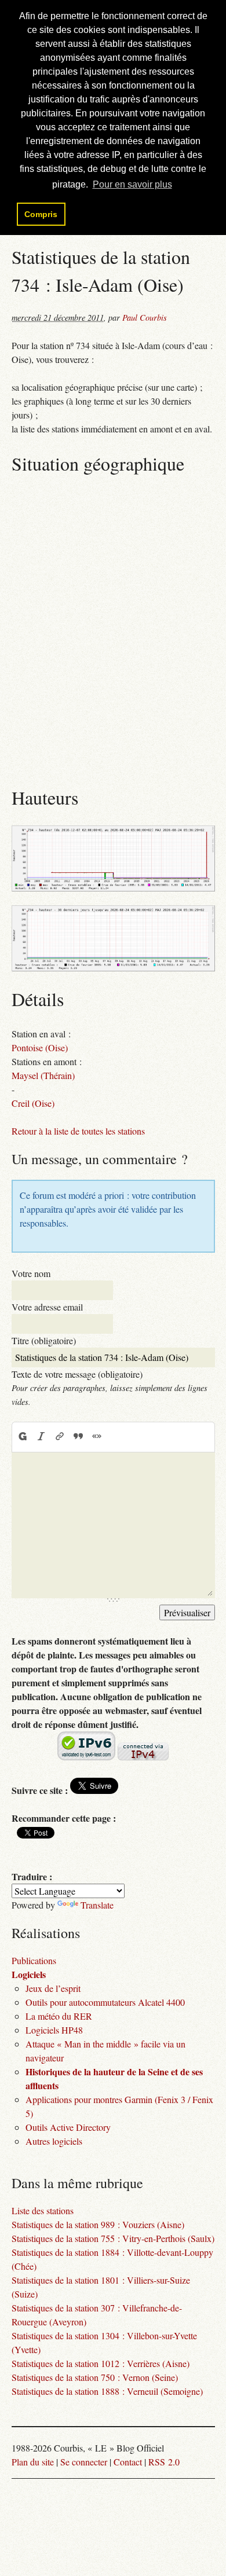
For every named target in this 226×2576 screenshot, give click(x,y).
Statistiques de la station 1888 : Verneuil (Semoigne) (107, 2391)
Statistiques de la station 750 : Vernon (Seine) (95, 2377)
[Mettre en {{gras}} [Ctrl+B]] (22, 1437)
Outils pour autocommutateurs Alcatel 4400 (105, 2002)
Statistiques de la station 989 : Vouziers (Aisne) (98, 2224)
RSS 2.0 (164, 2462)
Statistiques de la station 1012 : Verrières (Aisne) (101, 2363)
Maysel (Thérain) (43, 1075)
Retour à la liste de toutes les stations (78, 1131)
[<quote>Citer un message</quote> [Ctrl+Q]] (78, 1437)
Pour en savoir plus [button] (132, 184)
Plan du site (33, 2462)
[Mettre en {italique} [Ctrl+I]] (41, 1437)
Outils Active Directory (68, 2127)
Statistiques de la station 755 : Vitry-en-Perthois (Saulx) (113, 2238)
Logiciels (29, 1974)
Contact (128, 2462)
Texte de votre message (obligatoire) (77, 1374)
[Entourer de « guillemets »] (97, 1437)
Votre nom (31, 1273)
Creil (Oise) (33, 1103)
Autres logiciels (54, 2141)
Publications (34, 1960)
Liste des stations (43, 2210)
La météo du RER (59, 2016)
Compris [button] (41, 214)
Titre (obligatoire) (44, 1340)
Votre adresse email (47, 1307)
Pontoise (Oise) (40, 1047)
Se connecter (84, 2462)
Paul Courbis (145, 318)
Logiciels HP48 (54, 2030)
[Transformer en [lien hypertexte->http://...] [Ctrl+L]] (60, 1437)
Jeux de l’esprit (53, 1988)
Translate (97, 1905)
